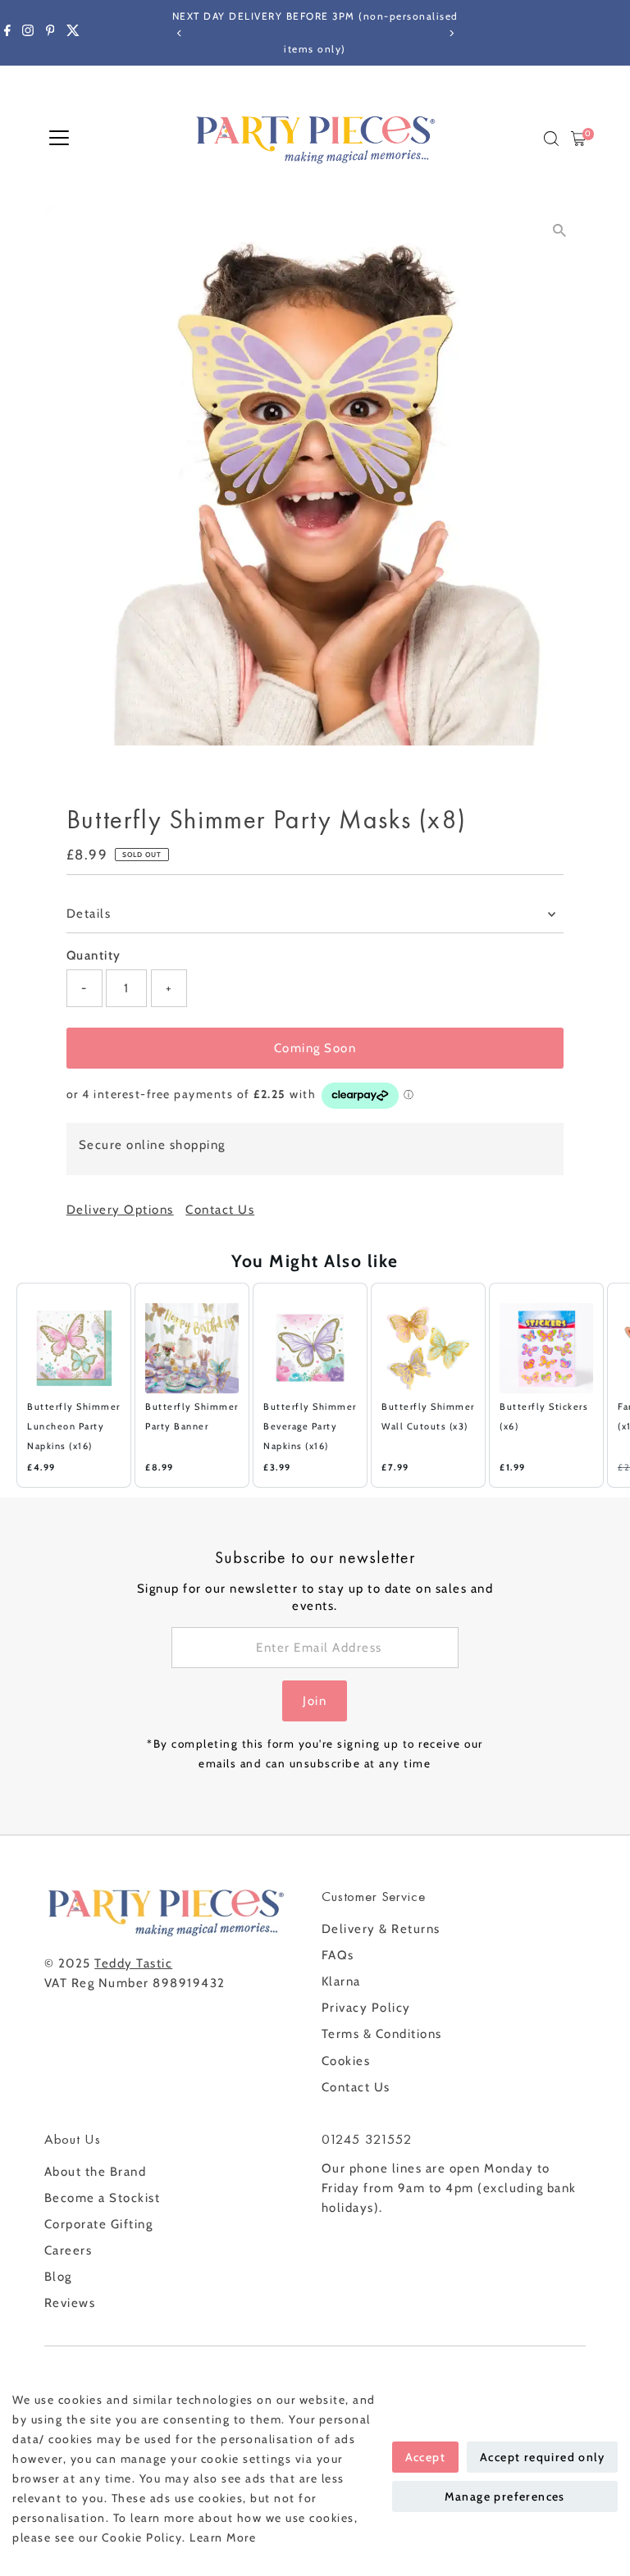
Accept (425, 2457)
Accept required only (542, 2457)
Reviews (70, 2303)
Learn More (223, 2537)
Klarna (341, 1981)
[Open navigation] (59, 139)
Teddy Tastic (133, 1963)
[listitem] (74, 1385)
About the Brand (96, 2172)
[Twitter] (73, 33)
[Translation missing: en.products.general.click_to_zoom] (559, 231)
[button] (8, 1385)
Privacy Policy (366, 2008)
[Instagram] (28, 33)
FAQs (338, 1955)
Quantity (94, 955)
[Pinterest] (50, 33)
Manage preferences (505, 2496)
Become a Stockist (103, 2198)
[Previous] (179, 33)
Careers (68, 2250)
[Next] (451, 33)
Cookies (346, 2061)
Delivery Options (120, 1210)
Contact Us (220, 1210)
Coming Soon (315, 1048)
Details (89, 914)
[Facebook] (7, 33)
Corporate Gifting (99, 2224)
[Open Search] (551, 139)
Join (315, 1701)
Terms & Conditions (382, 2034)
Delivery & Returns (381, 1929)
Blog (58, 2277)
